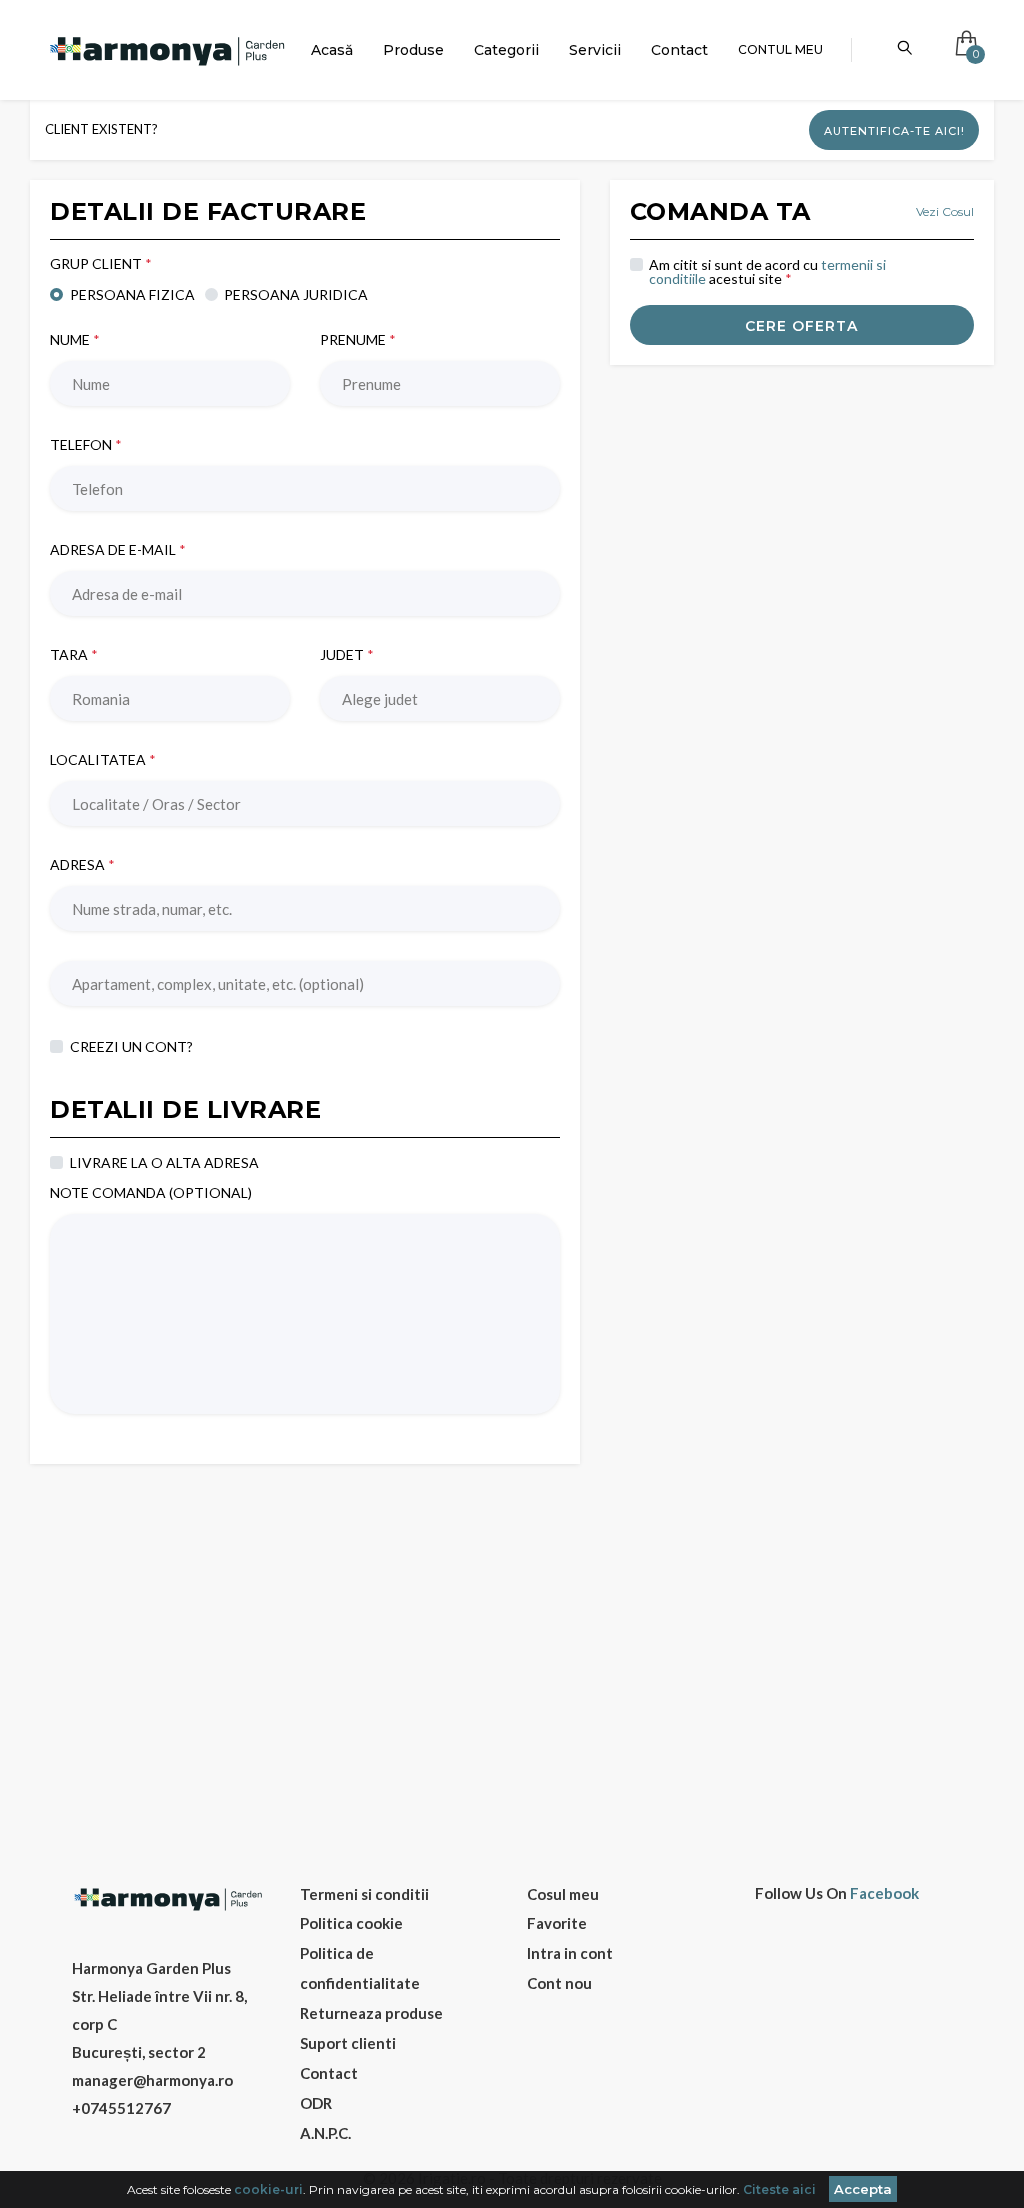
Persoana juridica (296, 294)
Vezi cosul (945, 211)
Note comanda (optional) (151, 1193)
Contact (679, 50)
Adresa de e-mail (118, 550)
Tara (74, 655)
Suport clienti (348, 2043)
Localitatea (103, 760)
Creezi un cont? (131, 1045)
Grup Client (101, 264)
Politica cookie (351, 1923)
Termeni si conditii (364, 1894)
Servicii (595, 50)
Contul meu (780, 49)
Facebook (884, 1893)
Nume (75, 340)
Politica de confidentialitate (360, 1968)
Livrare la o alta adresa (164, 1162)
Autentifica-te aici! (894, 131)
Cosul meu (563, 1894)
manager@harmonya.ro (152, 2080)
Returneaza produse (371, 2013)
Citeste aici (779, 2189)
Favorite (557, 1923)
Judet (347, 655)
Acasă (332, 50)
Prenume (358, 340)
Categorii (506, 50)
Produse (413, 50)
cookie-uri (268, 2189)
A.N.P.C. (325, 2133)
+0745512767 (121, 2108)
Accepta (863, 2189)
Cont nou (559, 1983)
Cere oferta (801, 326)
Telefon (86, 445)
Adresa (82, 865)
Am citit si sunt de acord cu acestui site (767, 271)
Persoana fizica (132, 294)
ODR (316, 2103)
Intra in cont (570, 1953)
